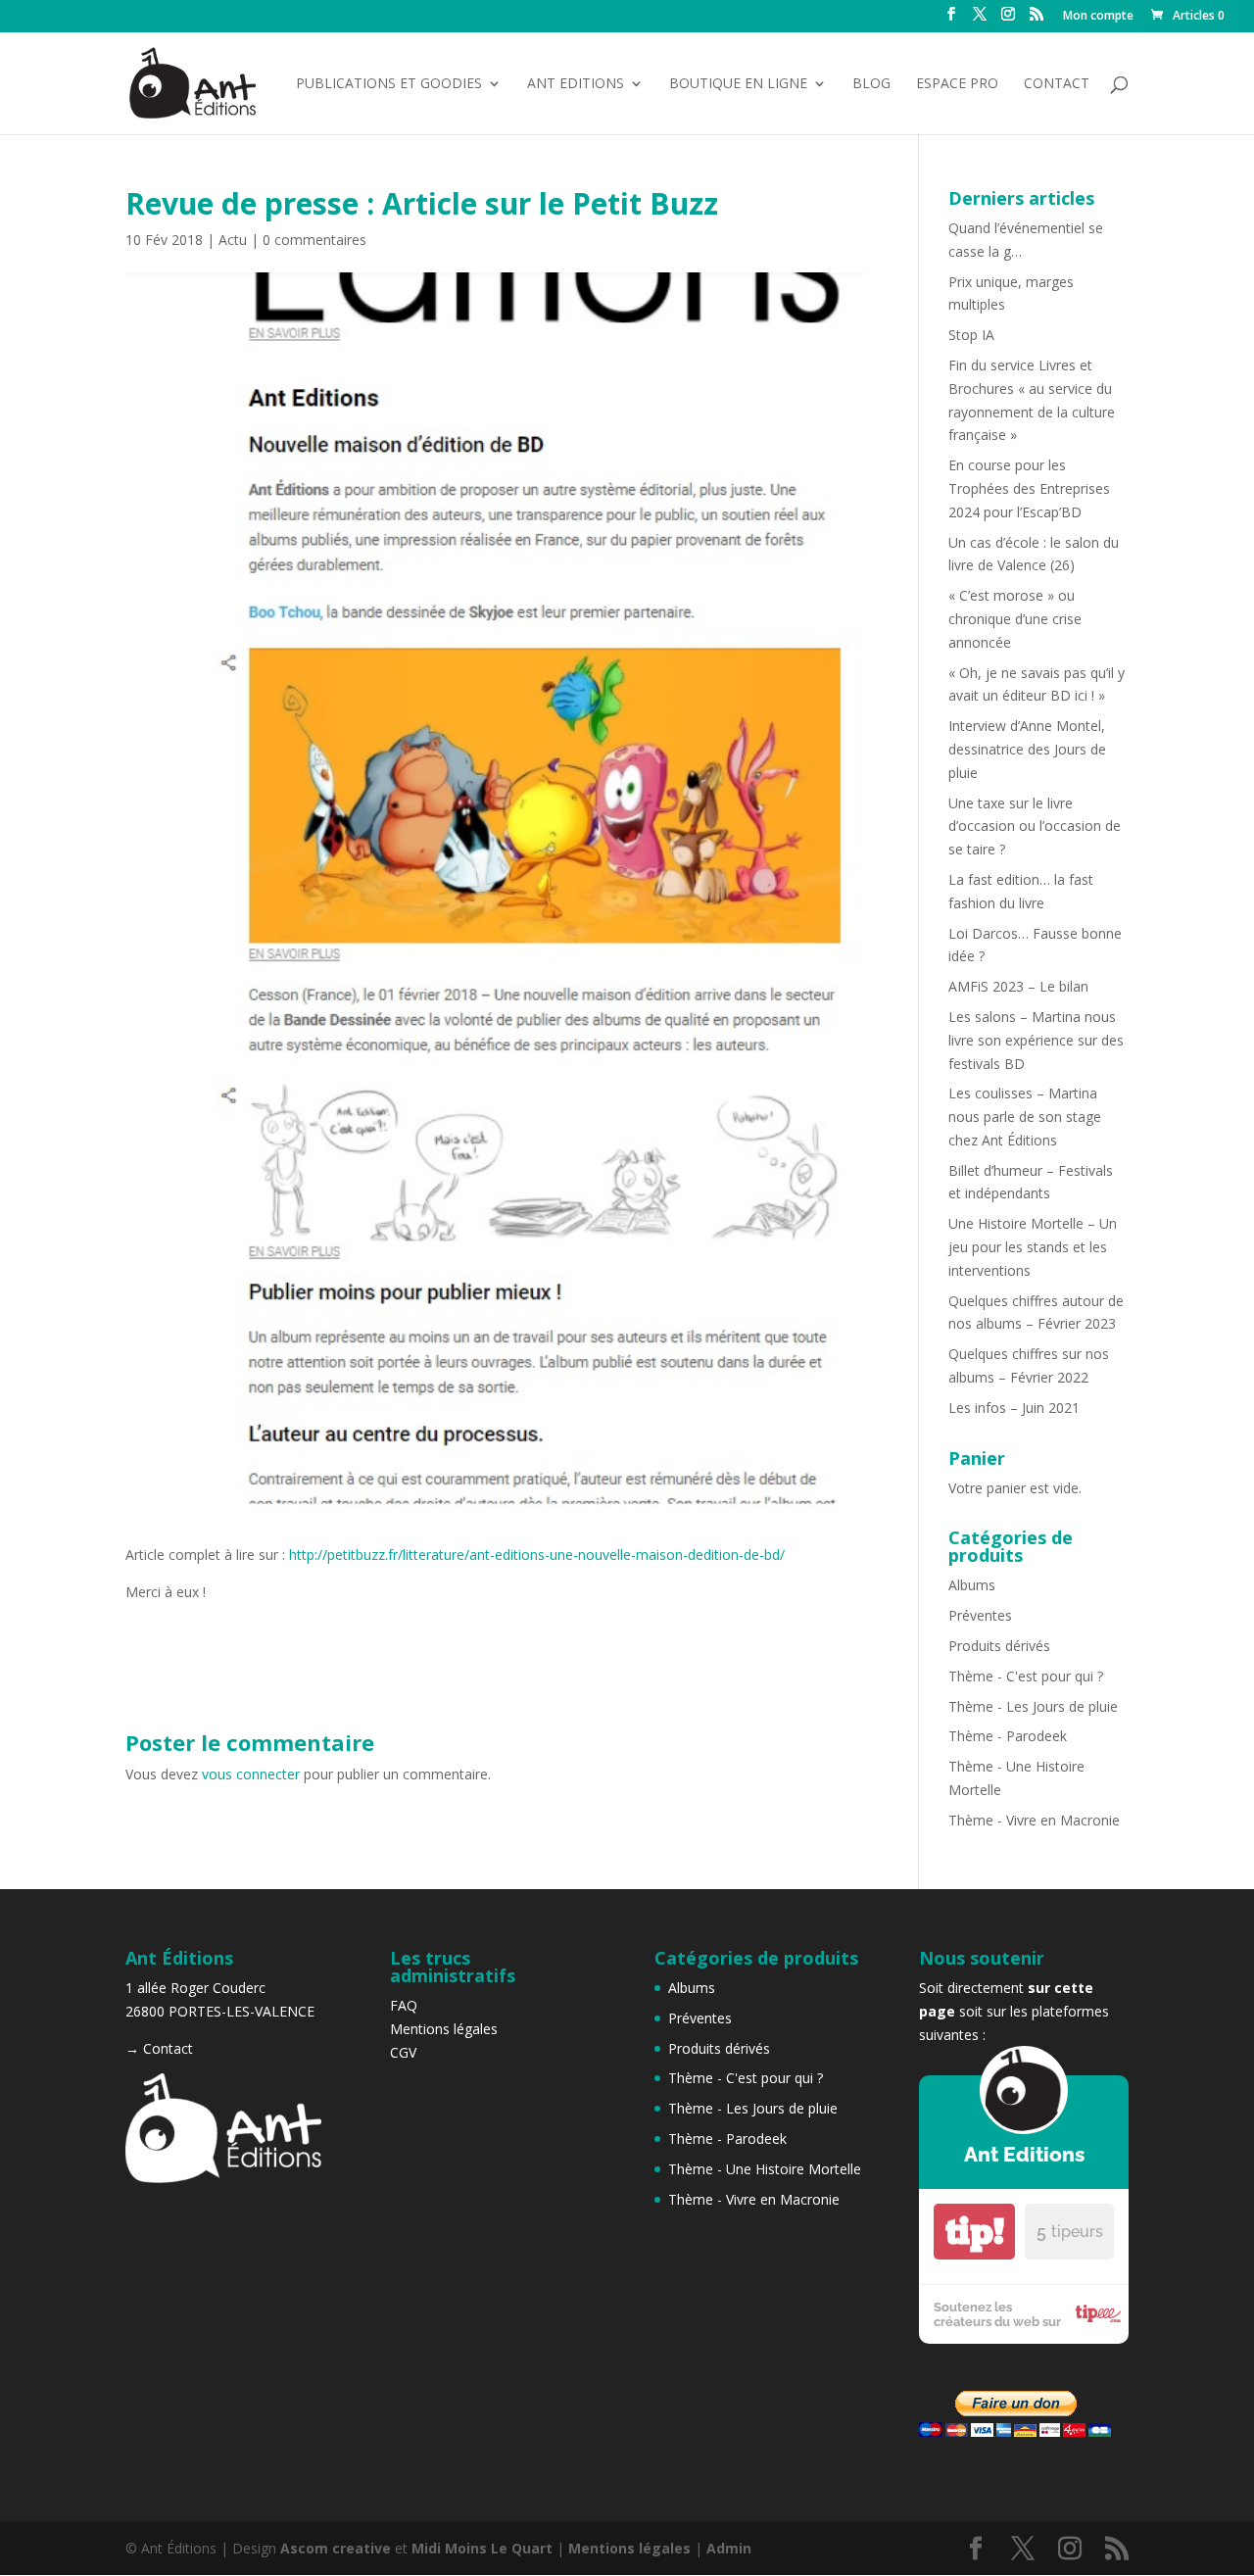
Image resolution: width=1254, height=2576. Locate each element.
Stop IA (971, 335)
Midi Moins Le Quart (482, 2548)
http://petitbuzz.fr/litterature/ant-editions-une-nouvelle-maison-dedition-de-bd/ (537, 1555)
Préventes (980, 1615)
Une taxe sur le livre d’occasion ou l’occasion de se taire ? (1035, 826)
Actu (233, 240)
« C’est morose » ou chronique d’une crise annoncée (1015, 619)
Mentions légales (444, 2029)
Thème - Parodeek (1008, 1736)
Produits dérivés (999, 1646)
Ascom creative (336, 2548)
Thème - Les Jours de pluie (1033, 1706)
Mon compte (1098, 17)
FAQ (404, 2005)
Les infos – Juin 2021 (1014, 1408)
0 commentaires (314, 240)
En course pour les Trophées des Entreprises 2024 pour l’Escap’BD (1029, 488)
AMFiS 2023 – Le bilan (1018, 986)
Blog (871, 84)
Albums (972, 1585)
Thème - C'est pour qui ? (1026, 1676)
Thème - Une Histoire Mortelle (765, 2169)
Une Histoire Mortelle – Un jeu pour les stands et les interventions (1033, 1247)
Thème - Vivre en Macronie (1034, 1820)
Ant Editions (576, 84)
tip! (975, 2232)
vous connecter (251, 1774)
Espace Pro (957, 84)
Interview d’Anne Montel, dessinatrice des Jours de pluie (1027, 749)
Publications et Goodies (389, 84)
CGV (403, 2052)
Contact (1057, 84)
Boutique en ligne (738, 84)
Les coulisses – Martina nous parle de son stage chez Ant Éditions (1025, 1117)
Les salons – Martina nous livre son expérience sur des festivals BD (1036, 1040)
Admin (729, 2548)
